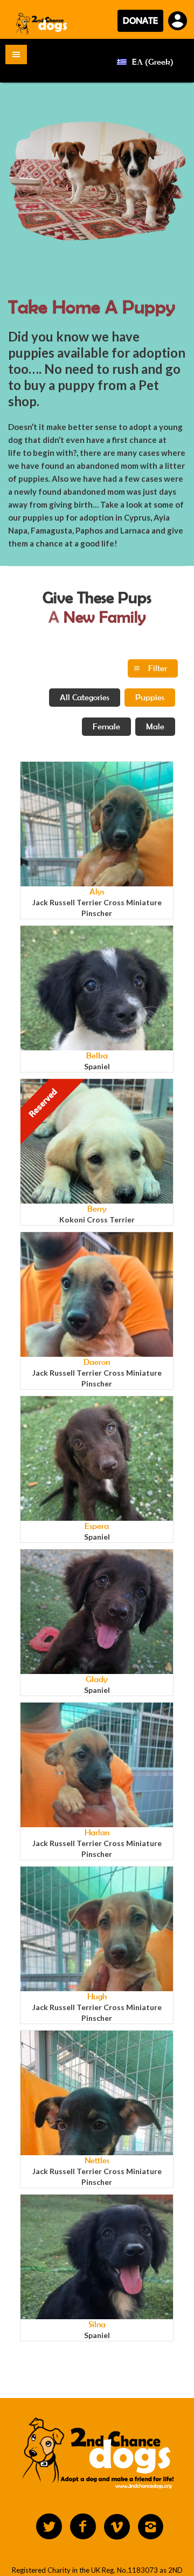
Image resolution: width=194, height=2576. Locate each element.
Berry (97, 1209)
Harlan (97, 1832)
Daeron (97, 1362)
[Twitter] (49, 2527)
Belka (97, 1055)
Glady (97, 1679)
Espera (97, 1526)
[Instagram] (151, 2527)
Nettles (97, 2160)
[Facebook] (83, 2527)
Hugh (97, 1996)
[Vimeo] (117, 2527)
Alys (97, 891)
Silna (97, 2324)
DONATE (140, 21)
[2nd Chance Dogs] (42, 23)
